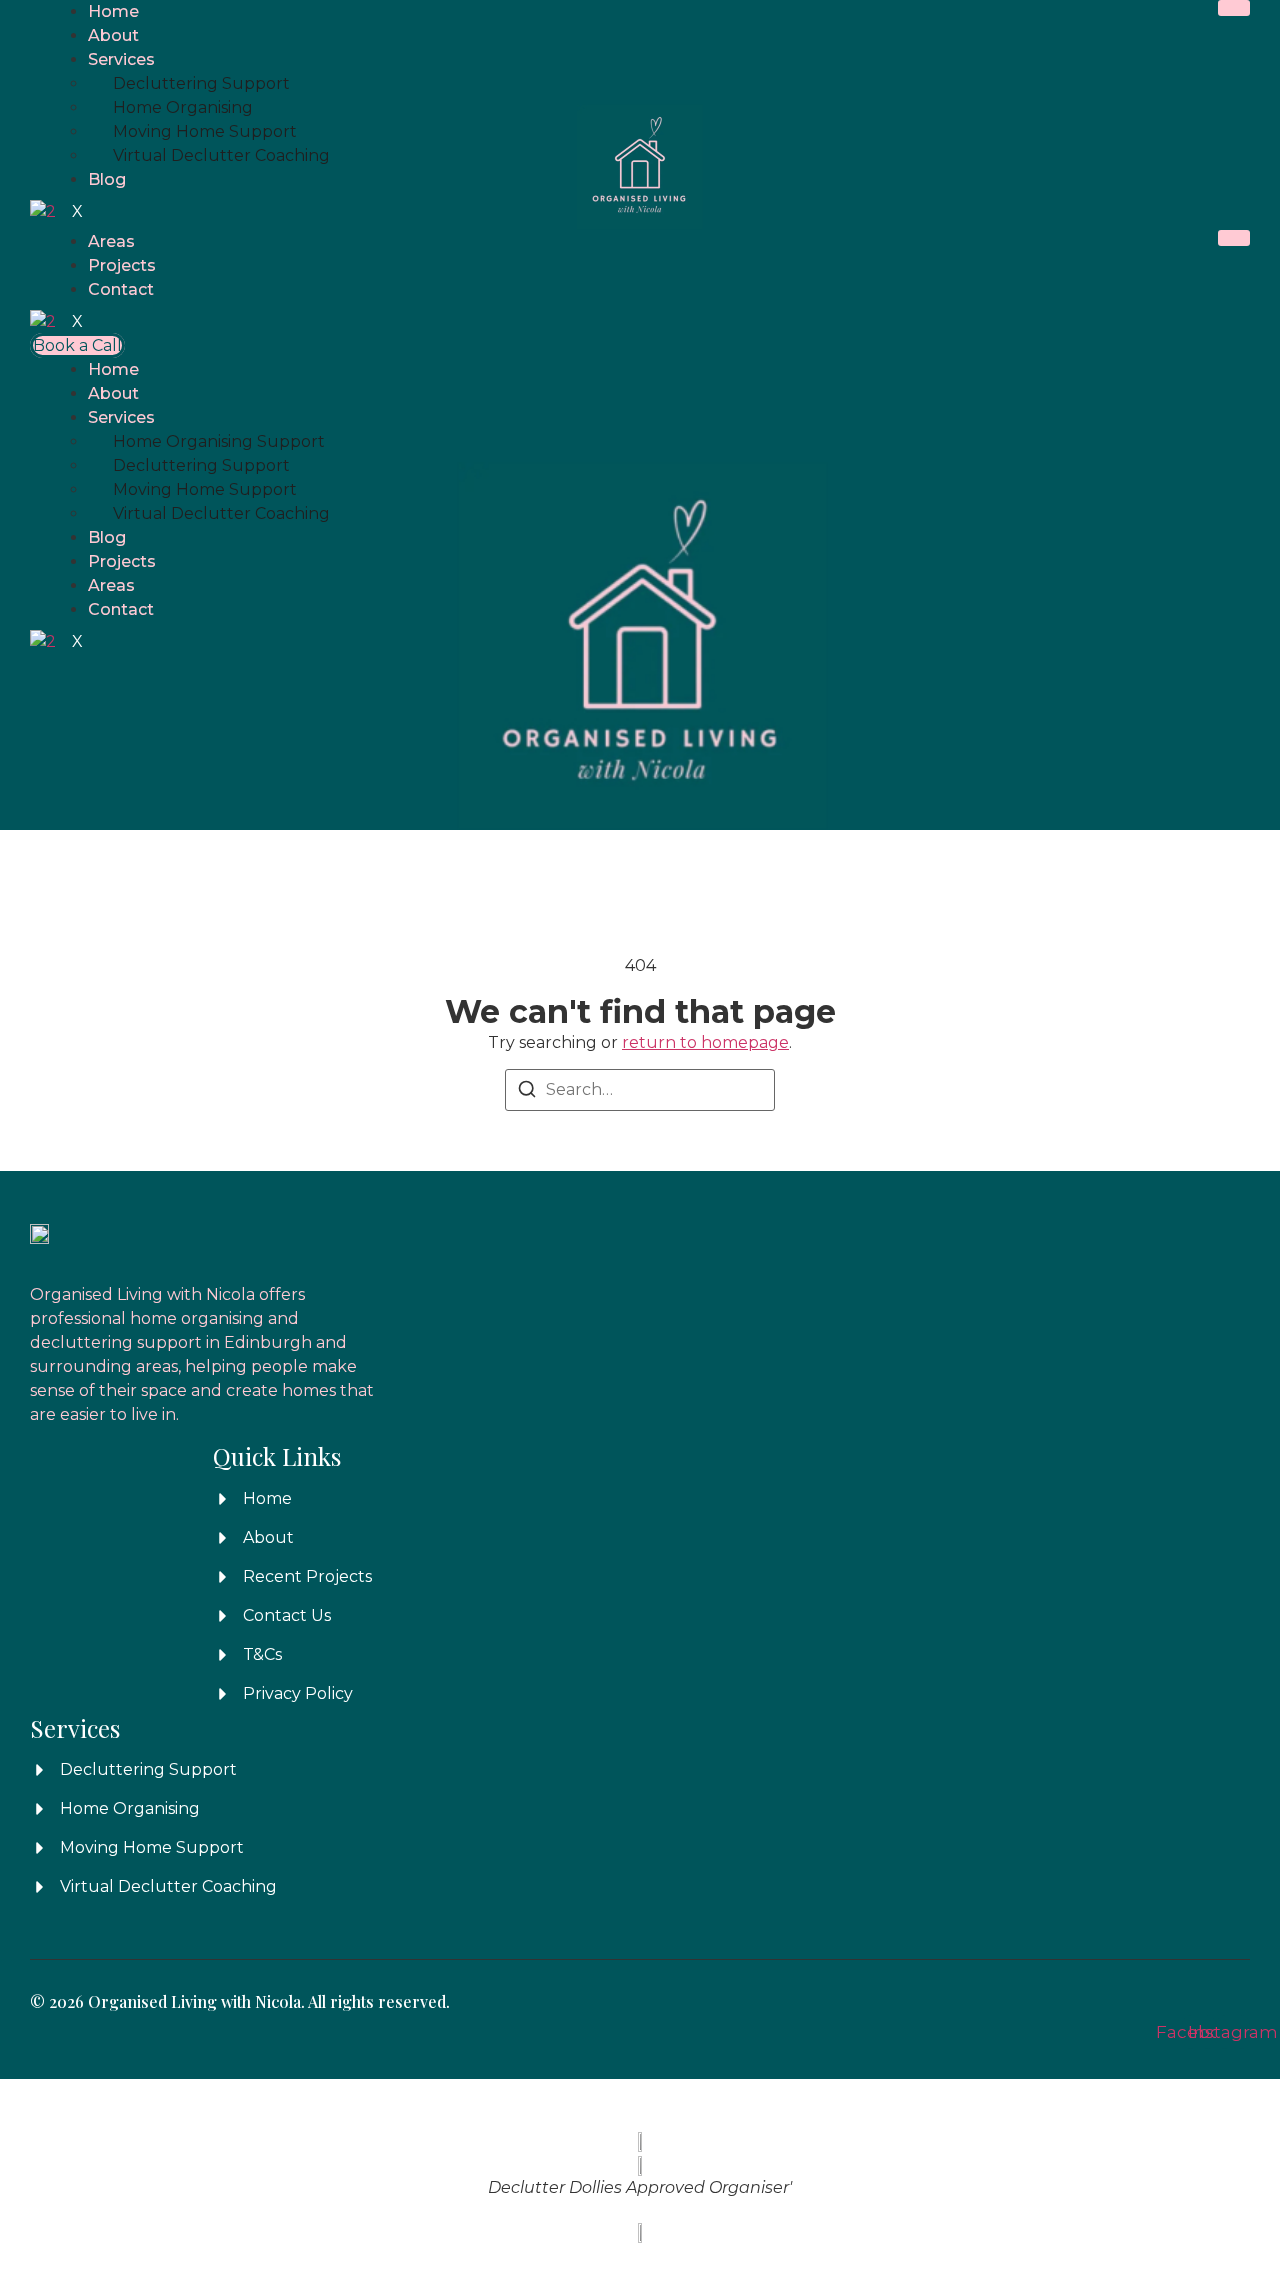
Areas (111, 241)
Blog (107, 179)
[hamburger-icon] (1234, 8)
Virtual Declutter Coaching (221, 155)
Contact (121, 289)
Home (113, 11)
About (113, 35)
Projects (122, 265)
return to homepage (705, 1042)
